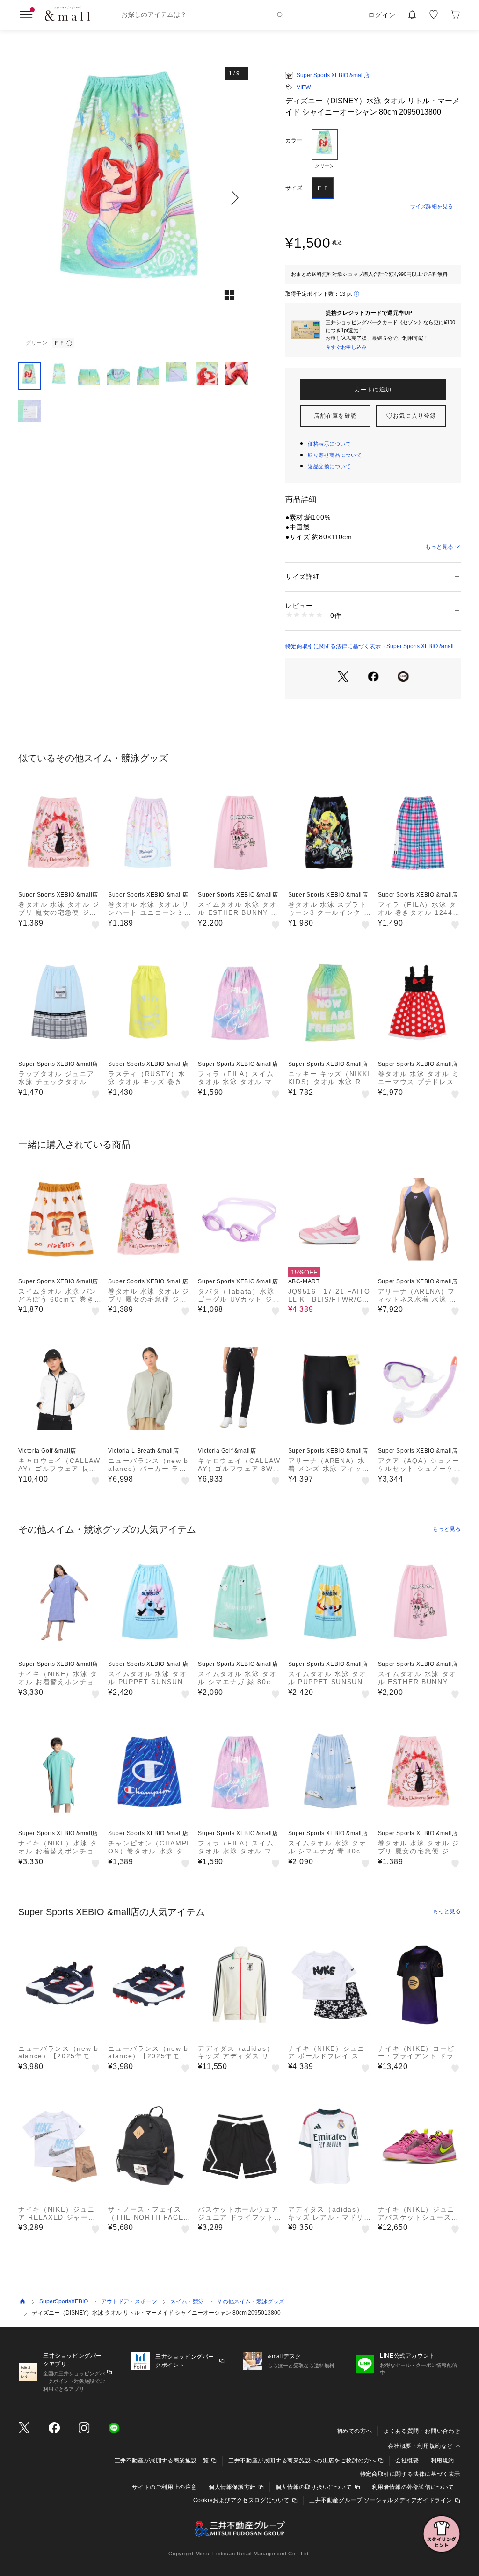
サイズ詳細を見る (432, 206)
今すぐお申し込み (346, 347)
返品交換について (329, 466)
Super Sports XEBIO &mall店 (333, 75)
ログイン (382, 15)
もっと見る (439, 547)
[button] (133, 198)
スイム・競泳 (187, 2301)
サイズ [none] (294, 188)
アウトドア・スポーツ (129, 2301)
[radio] (325, 149)
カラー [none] (294, 140)
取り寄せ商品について (335, 455)
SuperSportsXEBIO (64, 2301)
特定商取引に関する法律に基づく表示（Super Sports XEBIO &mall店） (370, 647)
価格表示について (329, 444)
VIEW (304, 87)
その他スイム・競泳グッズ (251, 2301)
